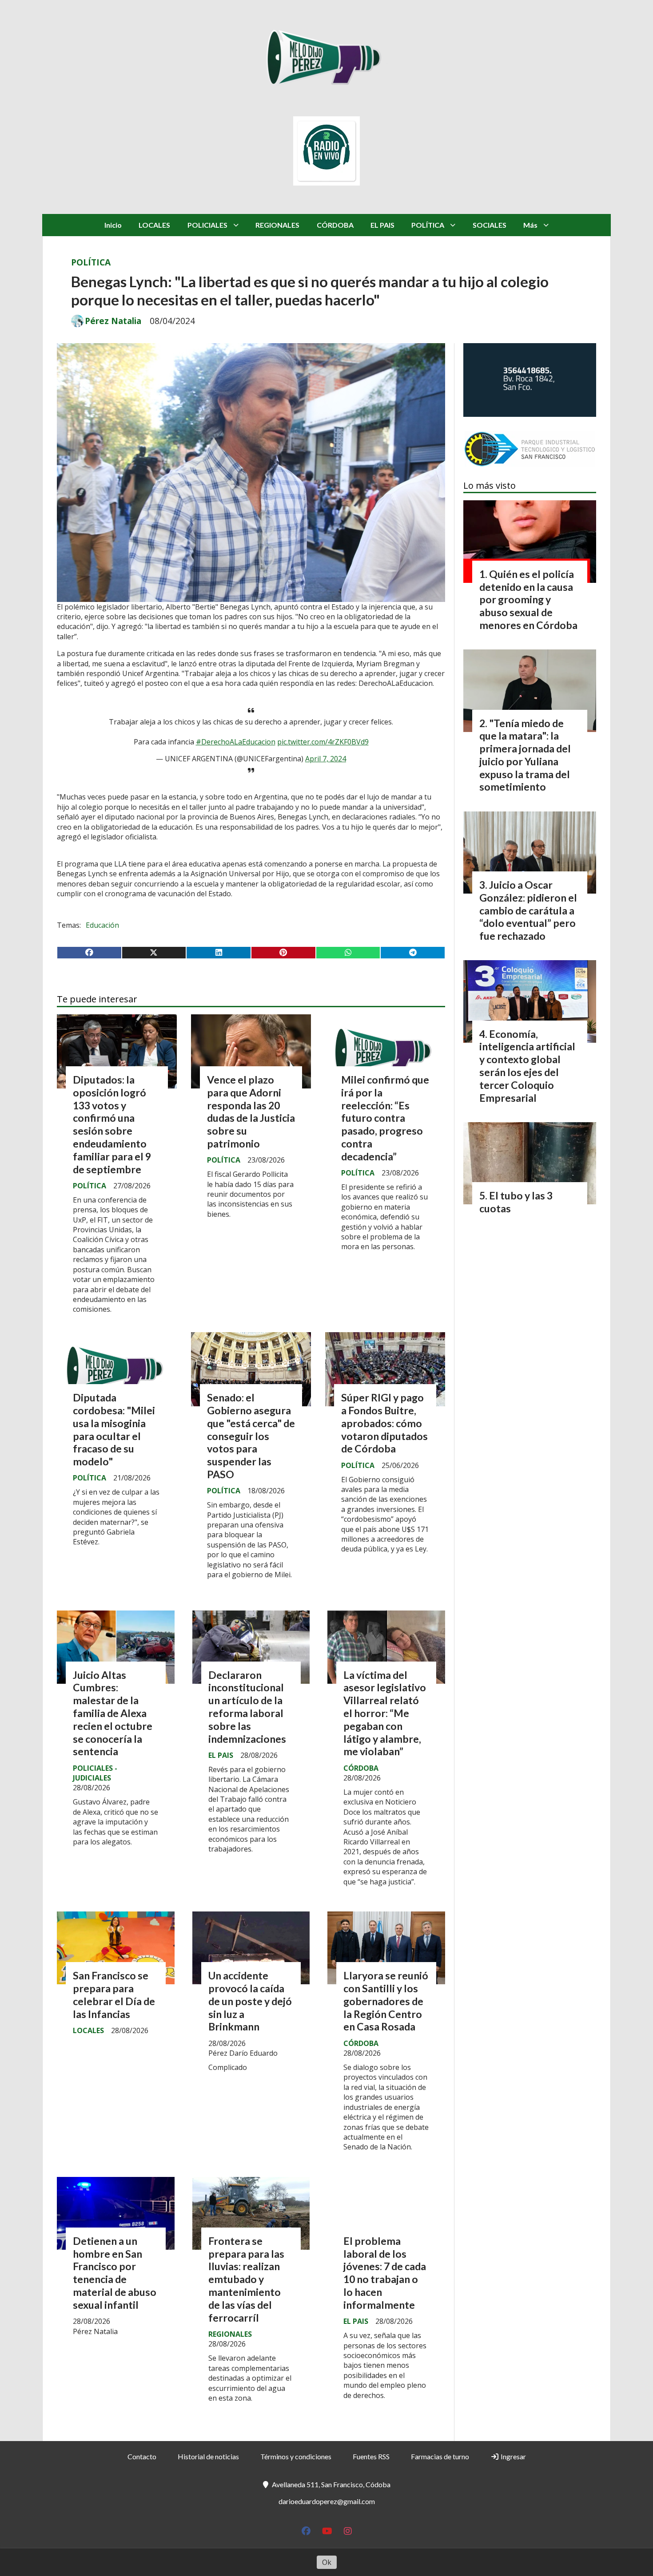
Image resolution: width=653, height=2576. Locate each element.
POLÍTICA (428, 225)
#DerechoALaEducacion (236, 742)
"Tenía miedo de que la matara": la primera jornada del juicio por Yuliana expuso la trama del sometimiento (525, 755)
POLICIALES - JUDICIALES (95, 1773)
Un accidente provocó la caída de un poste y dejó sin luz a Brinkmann (250, 2001)
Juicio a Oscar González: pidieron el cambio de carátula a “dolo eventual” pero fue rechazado (528, 910)
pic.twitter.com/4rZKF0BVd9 (323, 742)
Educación (102, 925)
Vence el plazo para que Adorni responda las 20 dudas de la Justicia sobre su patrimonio (251, 1112)
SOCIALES (490, 225)
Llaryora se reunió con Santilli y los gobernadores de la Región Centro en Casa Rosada (386, 2001)
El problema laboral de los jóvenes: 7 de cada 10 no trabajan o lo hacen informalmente (385, 2273)
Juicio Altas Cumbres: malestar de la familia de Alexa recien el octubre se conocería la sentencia (113, 1713)
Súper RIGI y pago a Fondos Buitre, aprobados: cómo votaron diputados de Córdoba (384, 1423)
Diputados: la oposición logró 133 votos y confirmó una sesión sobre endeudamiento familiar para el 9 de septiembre (112, 1124)
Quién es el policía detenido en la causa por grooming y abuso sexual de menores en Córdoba (528, 599)
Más (530, 225)
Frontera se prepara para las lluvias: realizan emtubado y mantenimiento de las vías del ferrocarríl (246, 2279)
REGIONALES (277, 225)
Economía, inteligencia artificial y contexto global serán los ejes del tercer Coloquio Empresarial (527, 1066)
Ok (327, 2562)
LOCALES (154, 225)
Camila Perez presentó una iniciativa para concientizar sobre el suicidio (111, 2530)
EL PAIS (382, 225)
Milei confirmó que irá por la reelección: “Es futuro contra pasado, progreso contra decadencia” (385, 1118)
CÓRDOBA (335, 225)
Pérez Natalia (113, 321)
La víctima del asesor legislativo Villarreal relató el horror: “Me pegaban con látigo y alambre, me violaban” (385, 1713)
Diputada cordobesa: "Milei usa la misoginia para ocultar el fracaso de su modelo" (114, 1429)
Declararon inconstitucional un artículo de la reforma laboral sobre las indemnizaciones (247, 1707)
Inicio (113, 225)
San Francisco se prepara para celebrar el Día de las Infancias (114, 1994)
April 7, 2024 (326, 759)
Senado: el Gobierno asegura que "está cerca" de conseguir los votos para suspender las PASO (251, 1436)
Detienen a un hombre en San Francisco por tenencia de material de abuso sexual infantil (115, 2273)
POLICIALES (207, 225)
